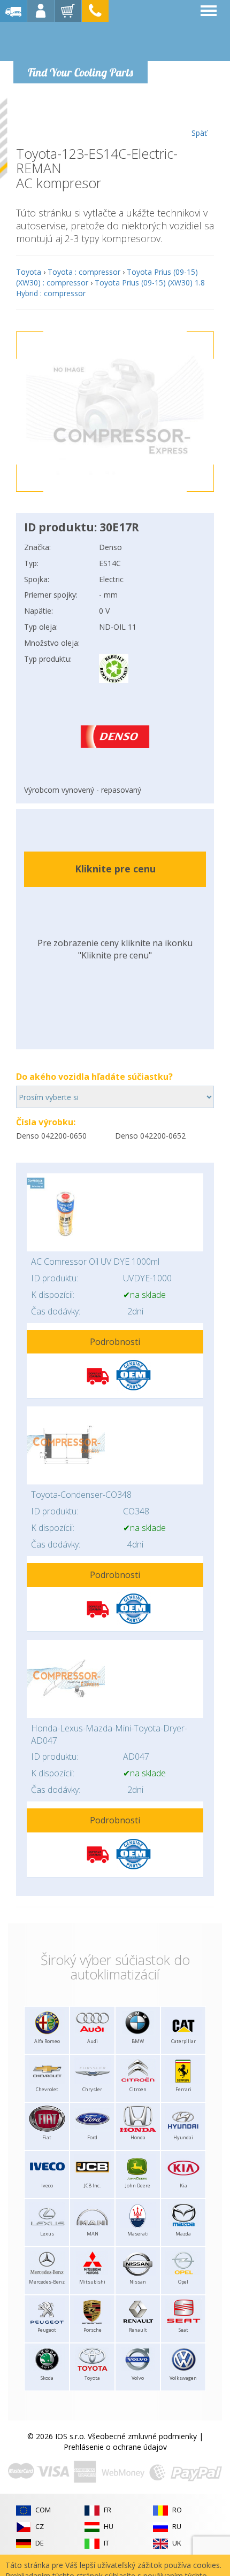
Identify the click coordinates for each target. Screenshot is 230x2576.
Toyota (29, 272)
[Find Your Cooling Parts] (80, 41)
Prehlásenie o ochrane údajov (115, 2447)
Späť (199, 133)
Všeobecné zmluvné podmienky (142, 2436)
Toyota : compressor (84, 272)
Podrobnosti (115, 1342)
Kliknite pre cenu (115, 869)
